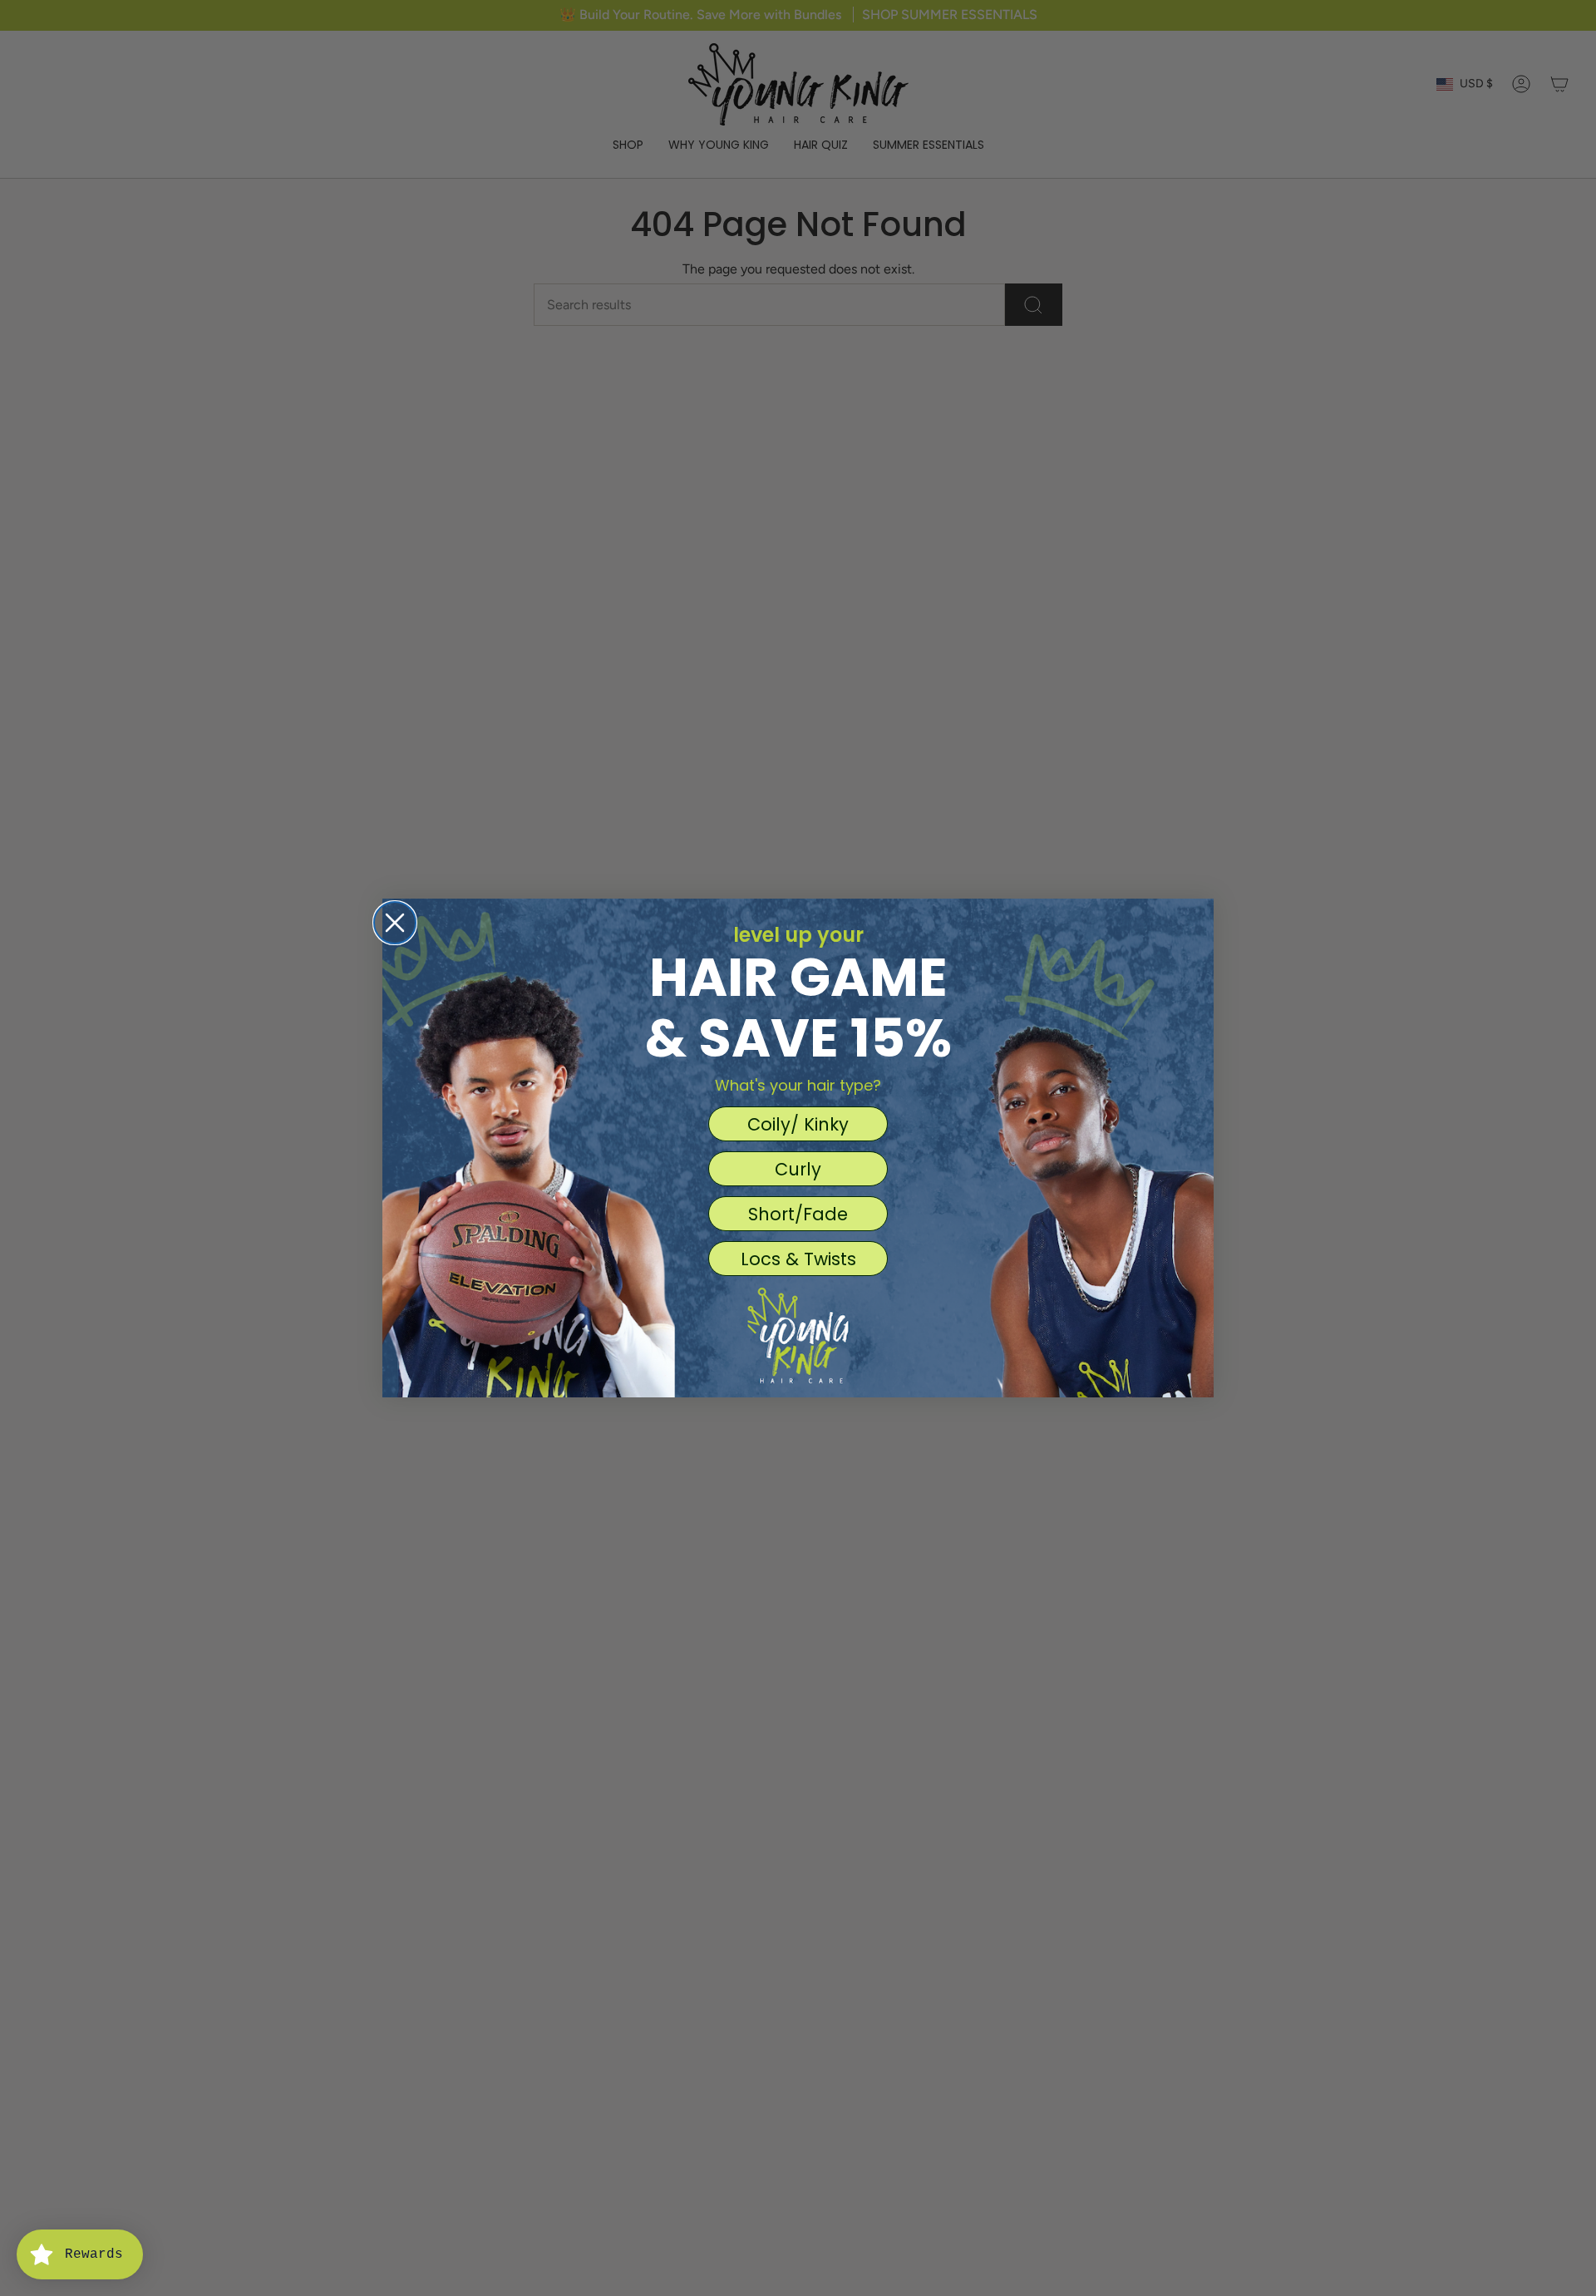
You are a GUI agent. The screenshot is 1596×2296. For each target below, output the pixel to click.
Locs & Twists (798, 1259)
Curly (798, 1169)
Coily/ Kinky (798, 1124)
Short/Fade (798, 1214)
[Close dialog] (395, 923)
